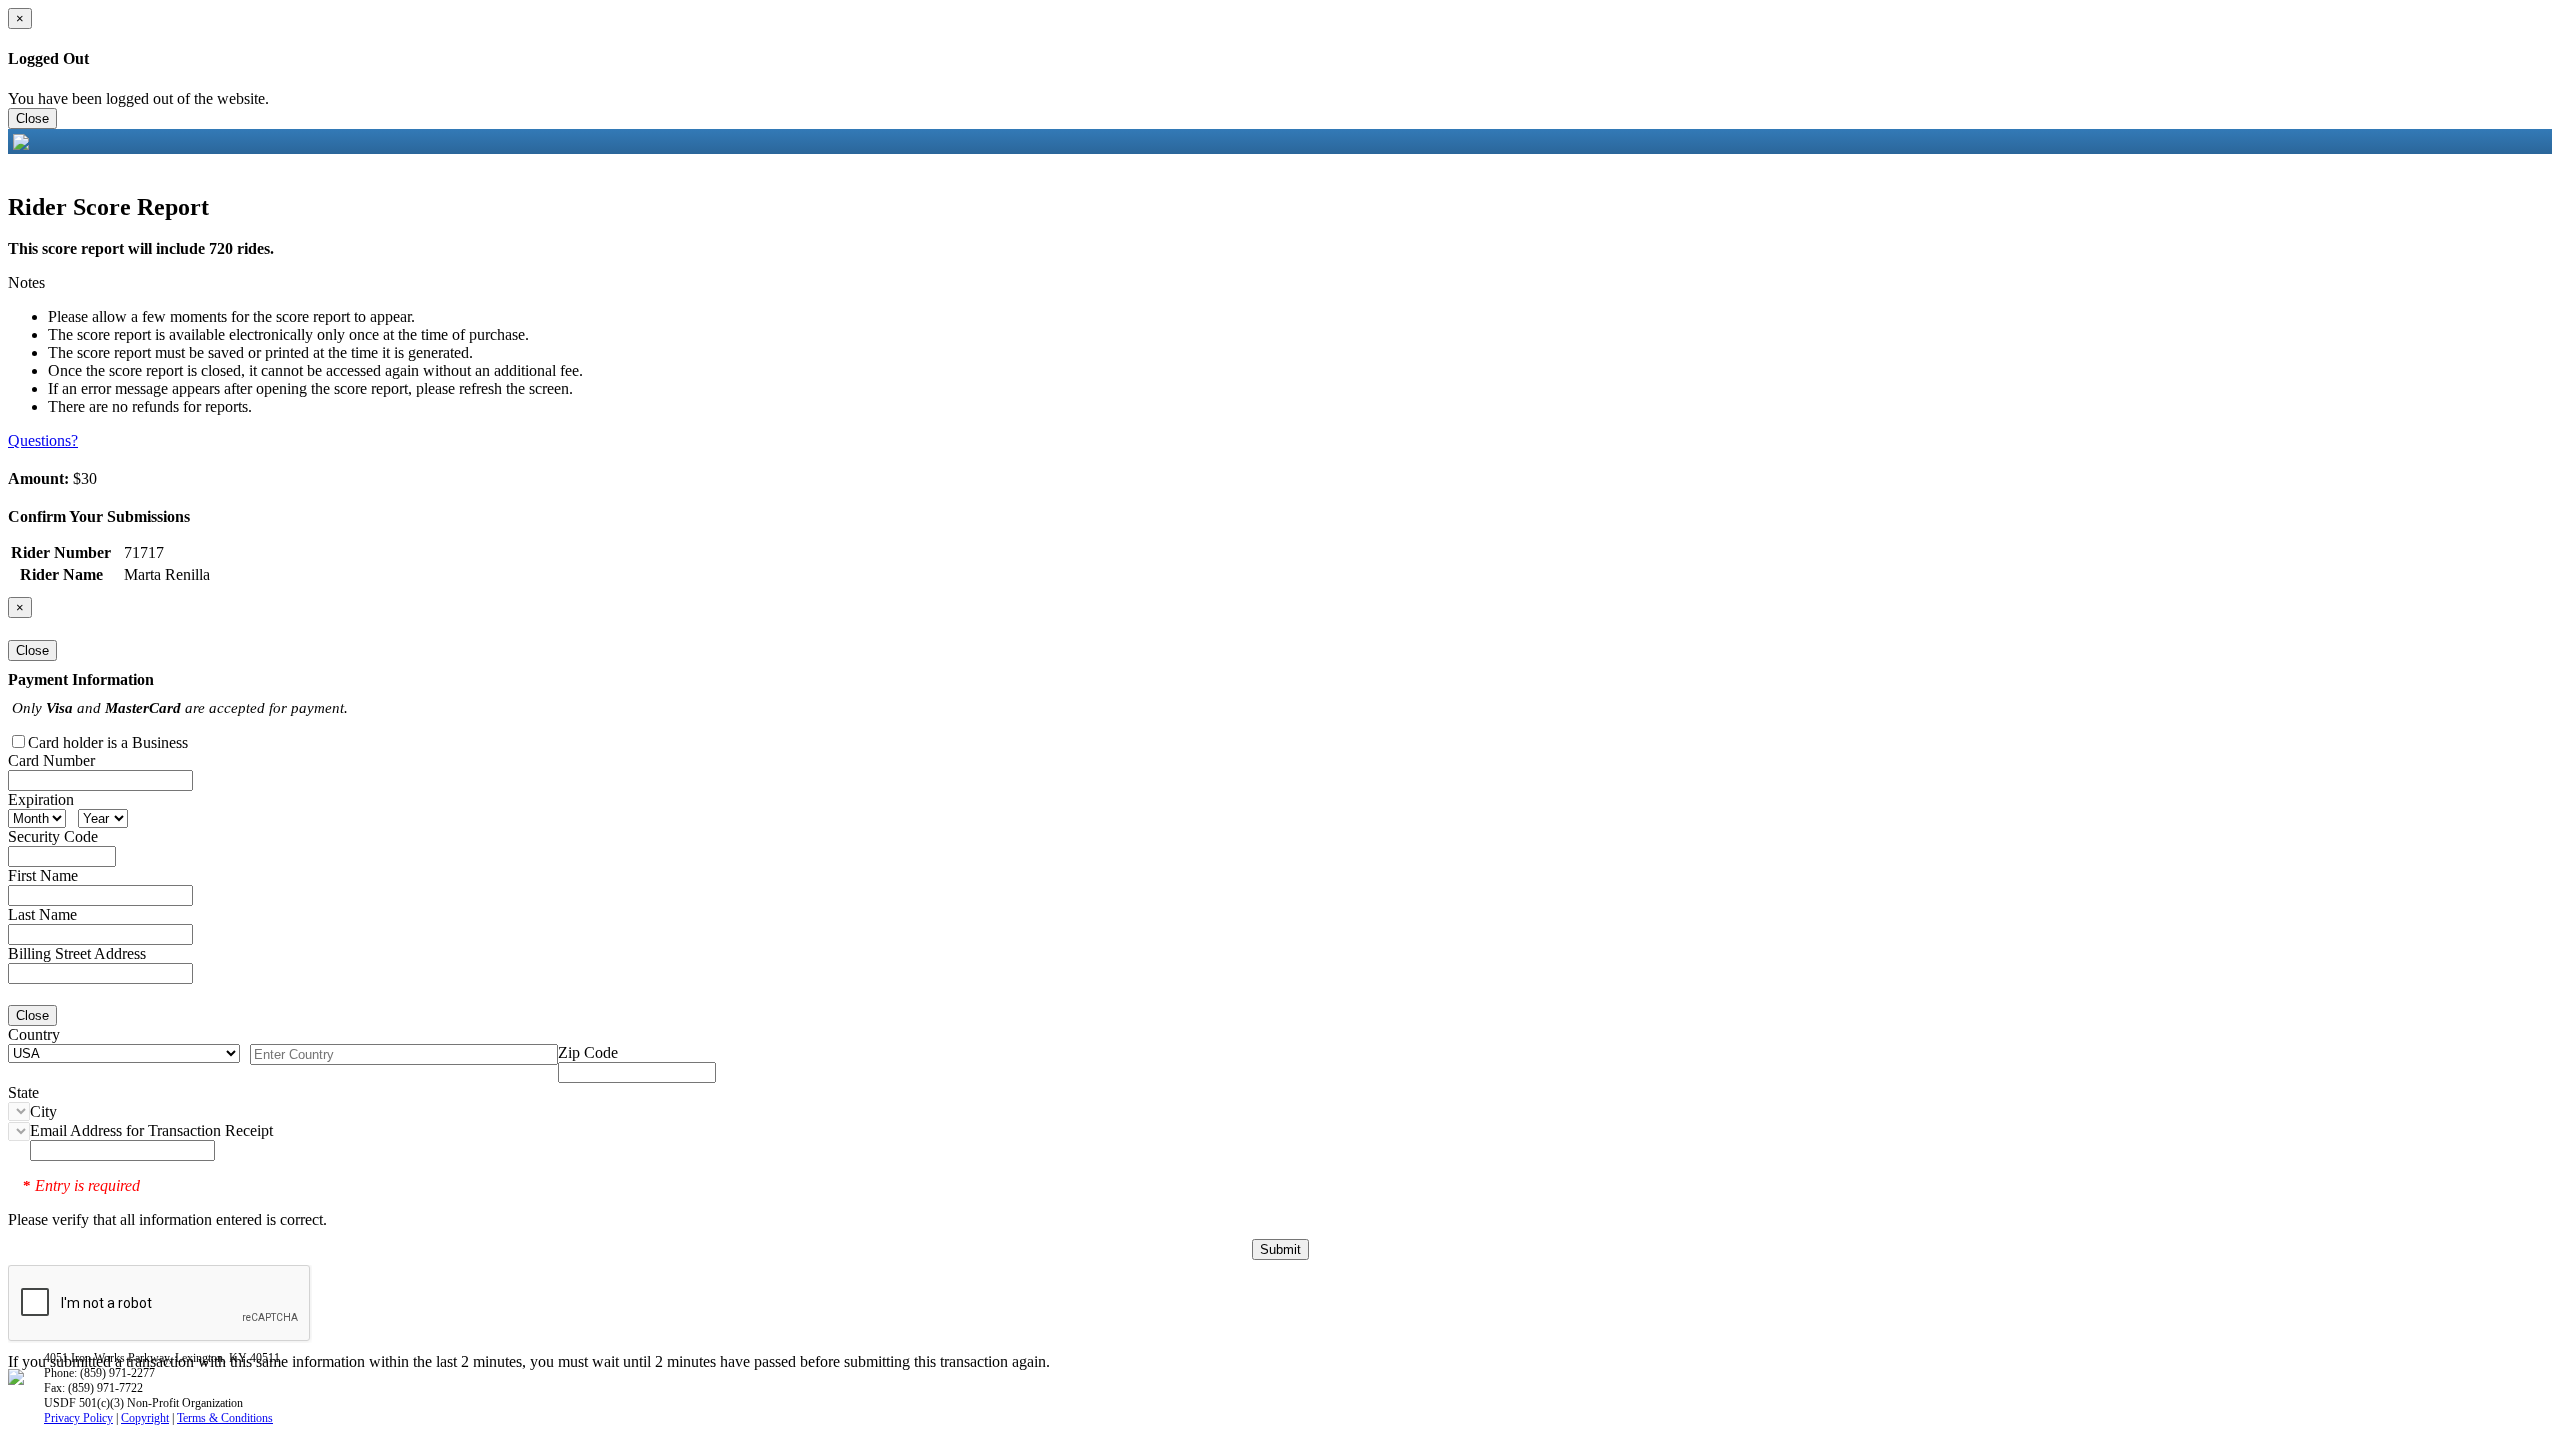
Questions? (43, 440)
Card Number (51, 760)
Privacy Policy (78, 1418)
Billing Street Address (77, 953)
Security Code (53, 836)
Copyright (145, 1418)
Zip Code (588, 1052)
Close (32, 118)
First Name (43, 875)
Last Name (42, 914)
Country (34, 1034)
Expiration (41, 799)
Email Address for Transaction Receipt (151, 1130)
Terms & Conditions (225, 1418)
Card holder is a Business (108, 742)
